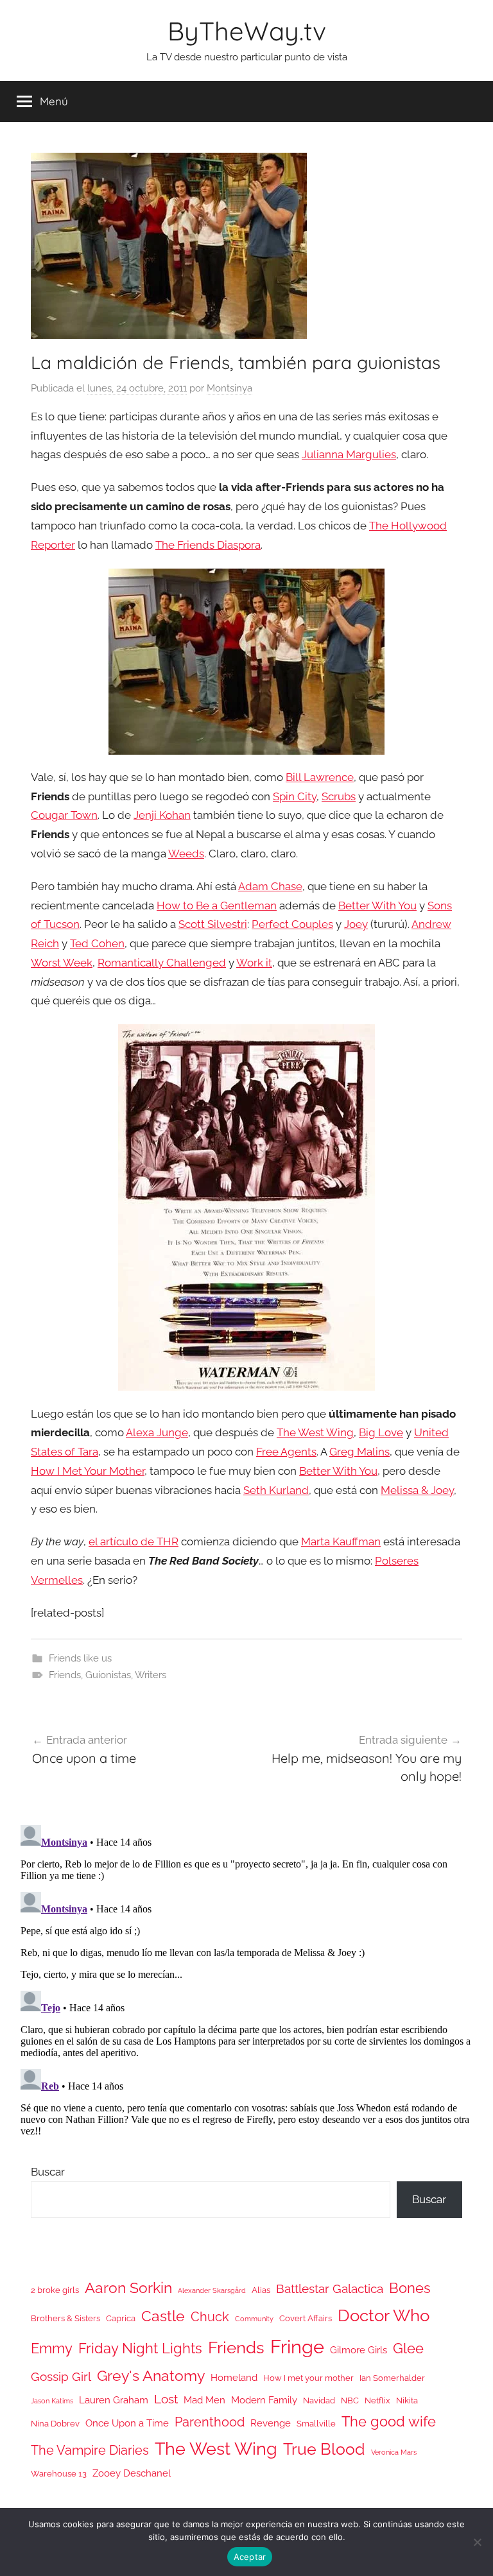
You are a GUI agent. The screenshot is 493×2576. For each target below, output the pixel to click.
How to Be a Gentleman (217, 906)
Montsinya (229, 388)
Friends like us (80, 1658)
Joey (356, 924)
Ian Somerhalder (392, 2378)
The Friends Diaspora (208, 545)
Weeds (186, 854)
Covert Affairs (306, 2318)
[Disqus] (246, 1980)
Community (254, 2319)
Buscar (48, 2172)
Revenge (271, 2423)
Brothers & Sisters (65, 2318)
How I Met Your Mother (88, 1471)
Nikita (407, 2400)
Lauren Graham (114, 2400)
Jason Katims (52, 2401)
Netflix (377, 2400)
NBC (350, 2400)
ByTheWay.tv (247, 31)
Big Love (381, 1432)
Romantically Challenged (162, 963)
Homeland (234, 2377)
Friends (65, 1675)
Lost (166, 2399)
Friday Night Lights (140, 2348)
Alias (261, 2290)
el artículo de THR (134, 1541)
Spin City (295, 796)
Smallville (316, 2424)
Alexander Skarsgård (212, 2290)
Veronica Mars (394, 2452)
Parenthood (210, 2422)
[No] (477, 2542)
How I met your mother (308, 2378)
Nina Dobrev (55, 2424)
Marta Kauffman (341, 1541)
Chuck (210, 2317)
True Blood (324, 2449)
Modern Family (264, 2400)
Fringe (297, 2347)
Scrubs (339, 796)
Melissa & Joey (417, 1490)
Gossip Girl (61, 2376)
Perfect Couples (292, 924)
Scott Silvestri (213, 924)
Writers (151, 1675)
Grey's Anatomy (151, 2375)
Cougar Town (64, 815)
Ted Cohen (97, 943)
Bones (410, 2288)
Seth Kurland (276, 1490)
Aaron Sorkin (128, 2288)
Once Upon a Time (127, 2423)
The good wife (389, 2422)
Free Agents (286, 1452)
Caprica (121, 2318)
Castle (163, 2316)
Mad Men (204, 2400)
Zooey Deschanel (132, 2473)
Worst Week (62, 963)
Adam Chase (270, 886)
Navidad (319, 2400)
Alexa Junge (157, 1432)
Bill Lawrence (320, 777)
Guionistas (108, 1675)
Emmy (52, 2348)
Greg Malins (359, 1452)
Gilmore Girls (359, 2350)
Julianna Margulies (349, 454)
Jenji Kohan (162, 815)
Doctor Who (384, 2315)
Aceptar (250, 2557)
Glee (408, 2348)
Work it (254, 963)
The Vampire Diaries (90, 2450)
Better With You (377, 906)
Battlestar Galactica (330, 2288)
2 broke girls (55, 2290)
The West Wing (315, 1432)
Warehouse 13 (59, 2474)
